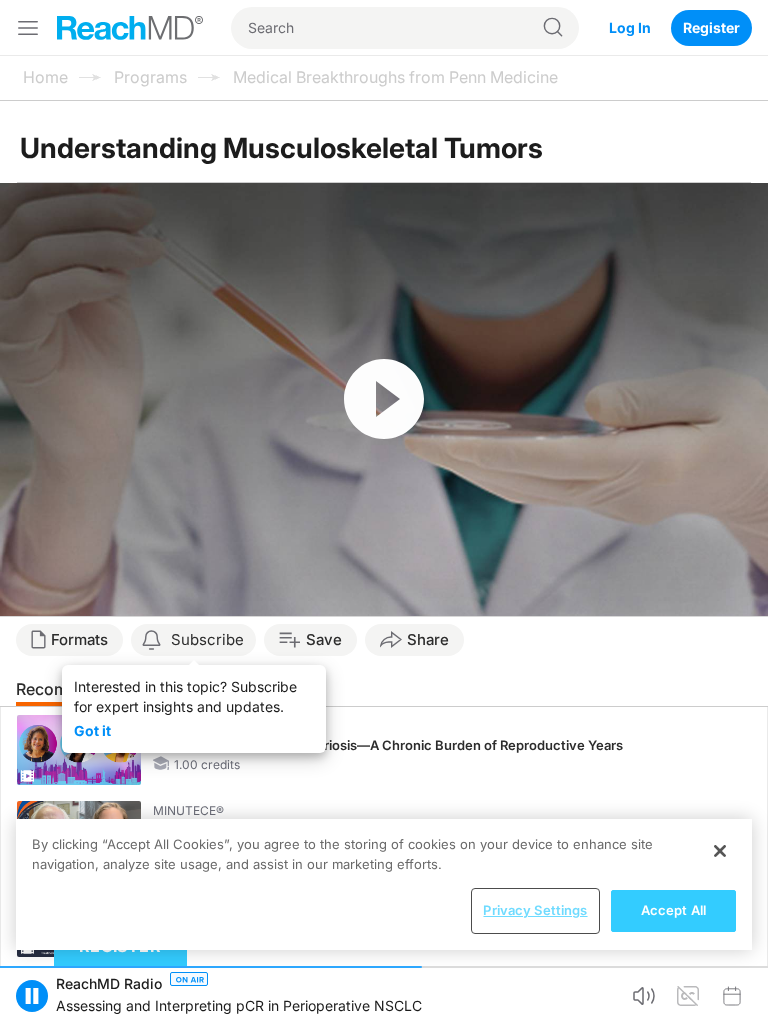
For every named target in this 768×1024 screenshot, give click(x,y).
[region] (384, 884)
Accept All (673, 910)
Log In (630, 27)
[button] (32, 996)
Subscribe (207, 639)
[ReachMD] (130, 28)
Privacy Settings (535, 910)
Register (711, 27)
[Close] (720, 851)
